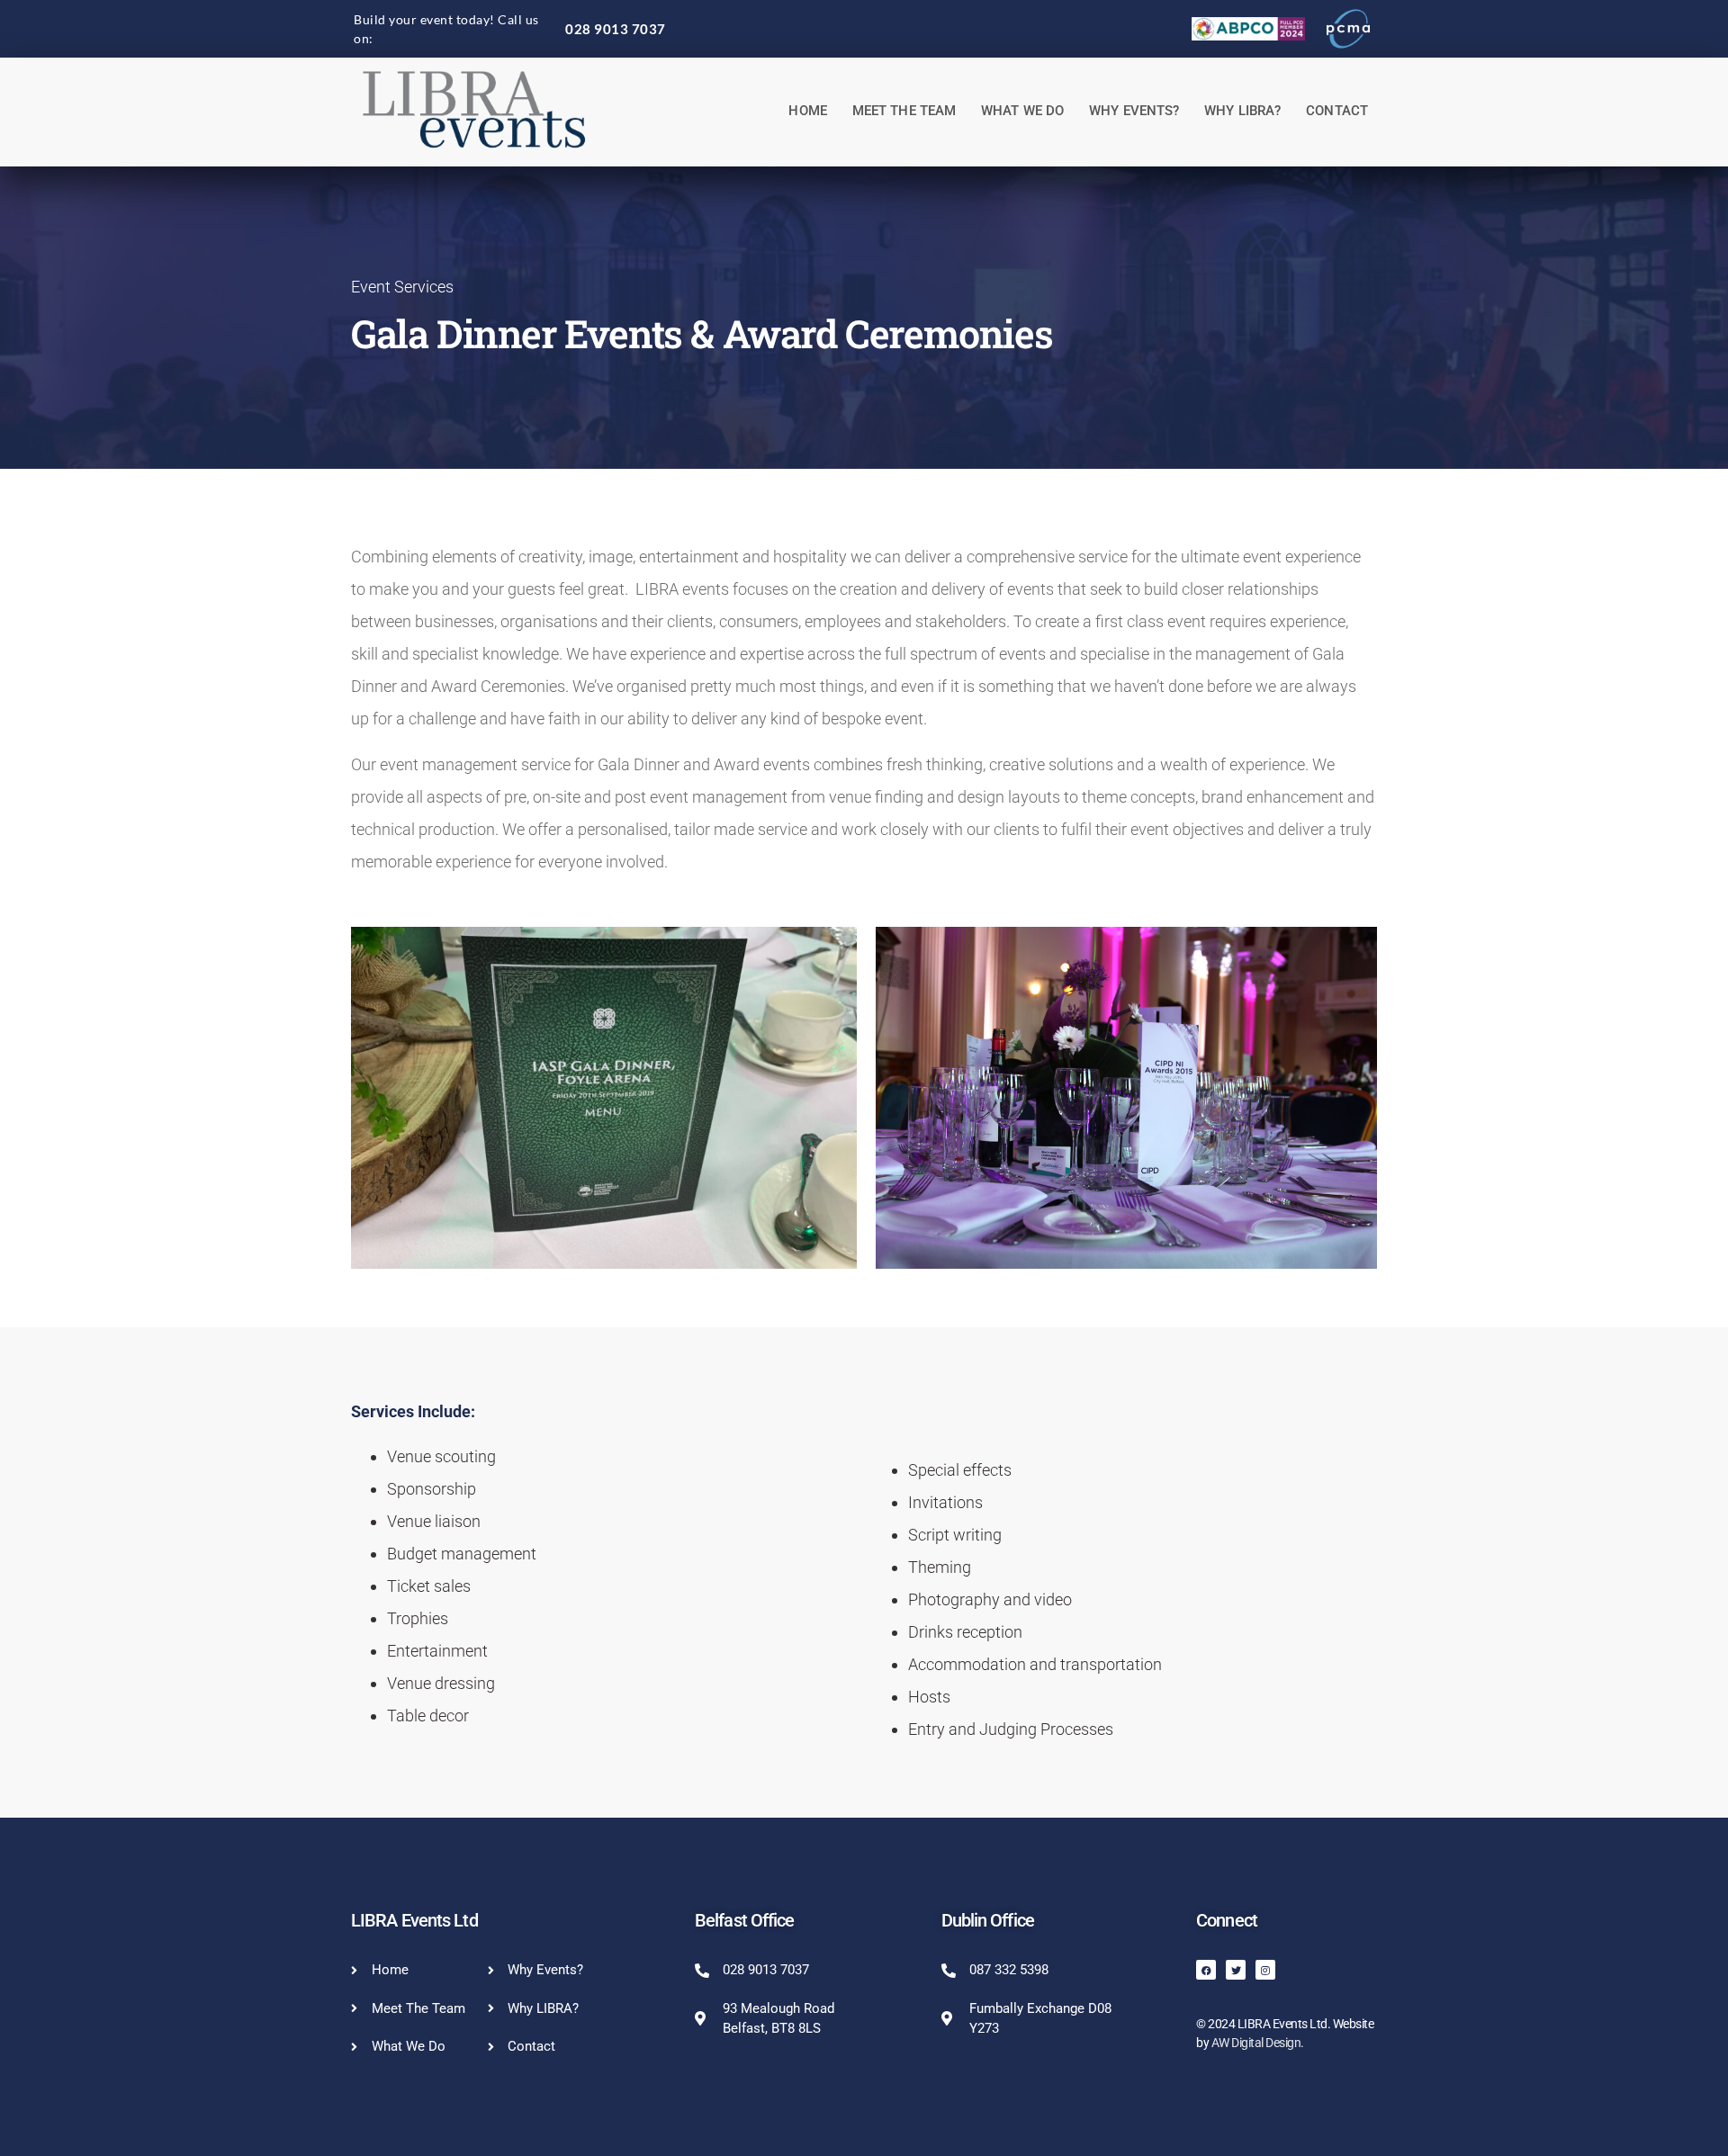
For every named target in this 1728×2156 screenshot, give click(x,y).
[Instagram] (1265, 1970)
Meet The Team (904, 111)
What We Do (1022, 111)
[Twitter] (1236, 1970)
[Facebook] (1206, 1970)
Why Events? (1134, 111)
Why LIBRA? (1242, 111)
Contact (1337, 111)
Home (807, 111)
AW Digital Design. (1258, 2043)
